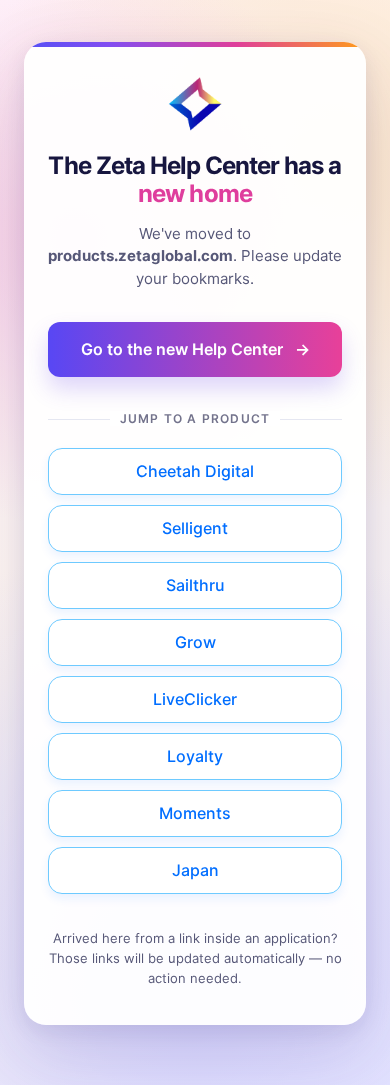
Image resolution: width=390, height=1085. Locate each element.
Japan (195, 870)
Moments (195, 813)
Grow (195, 642)
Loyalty (195, 756)
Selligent (195, 528)
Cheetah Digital (195, 471)
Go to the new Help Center (195, 349)
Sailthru (195, 585)
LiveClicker (195, 699)
